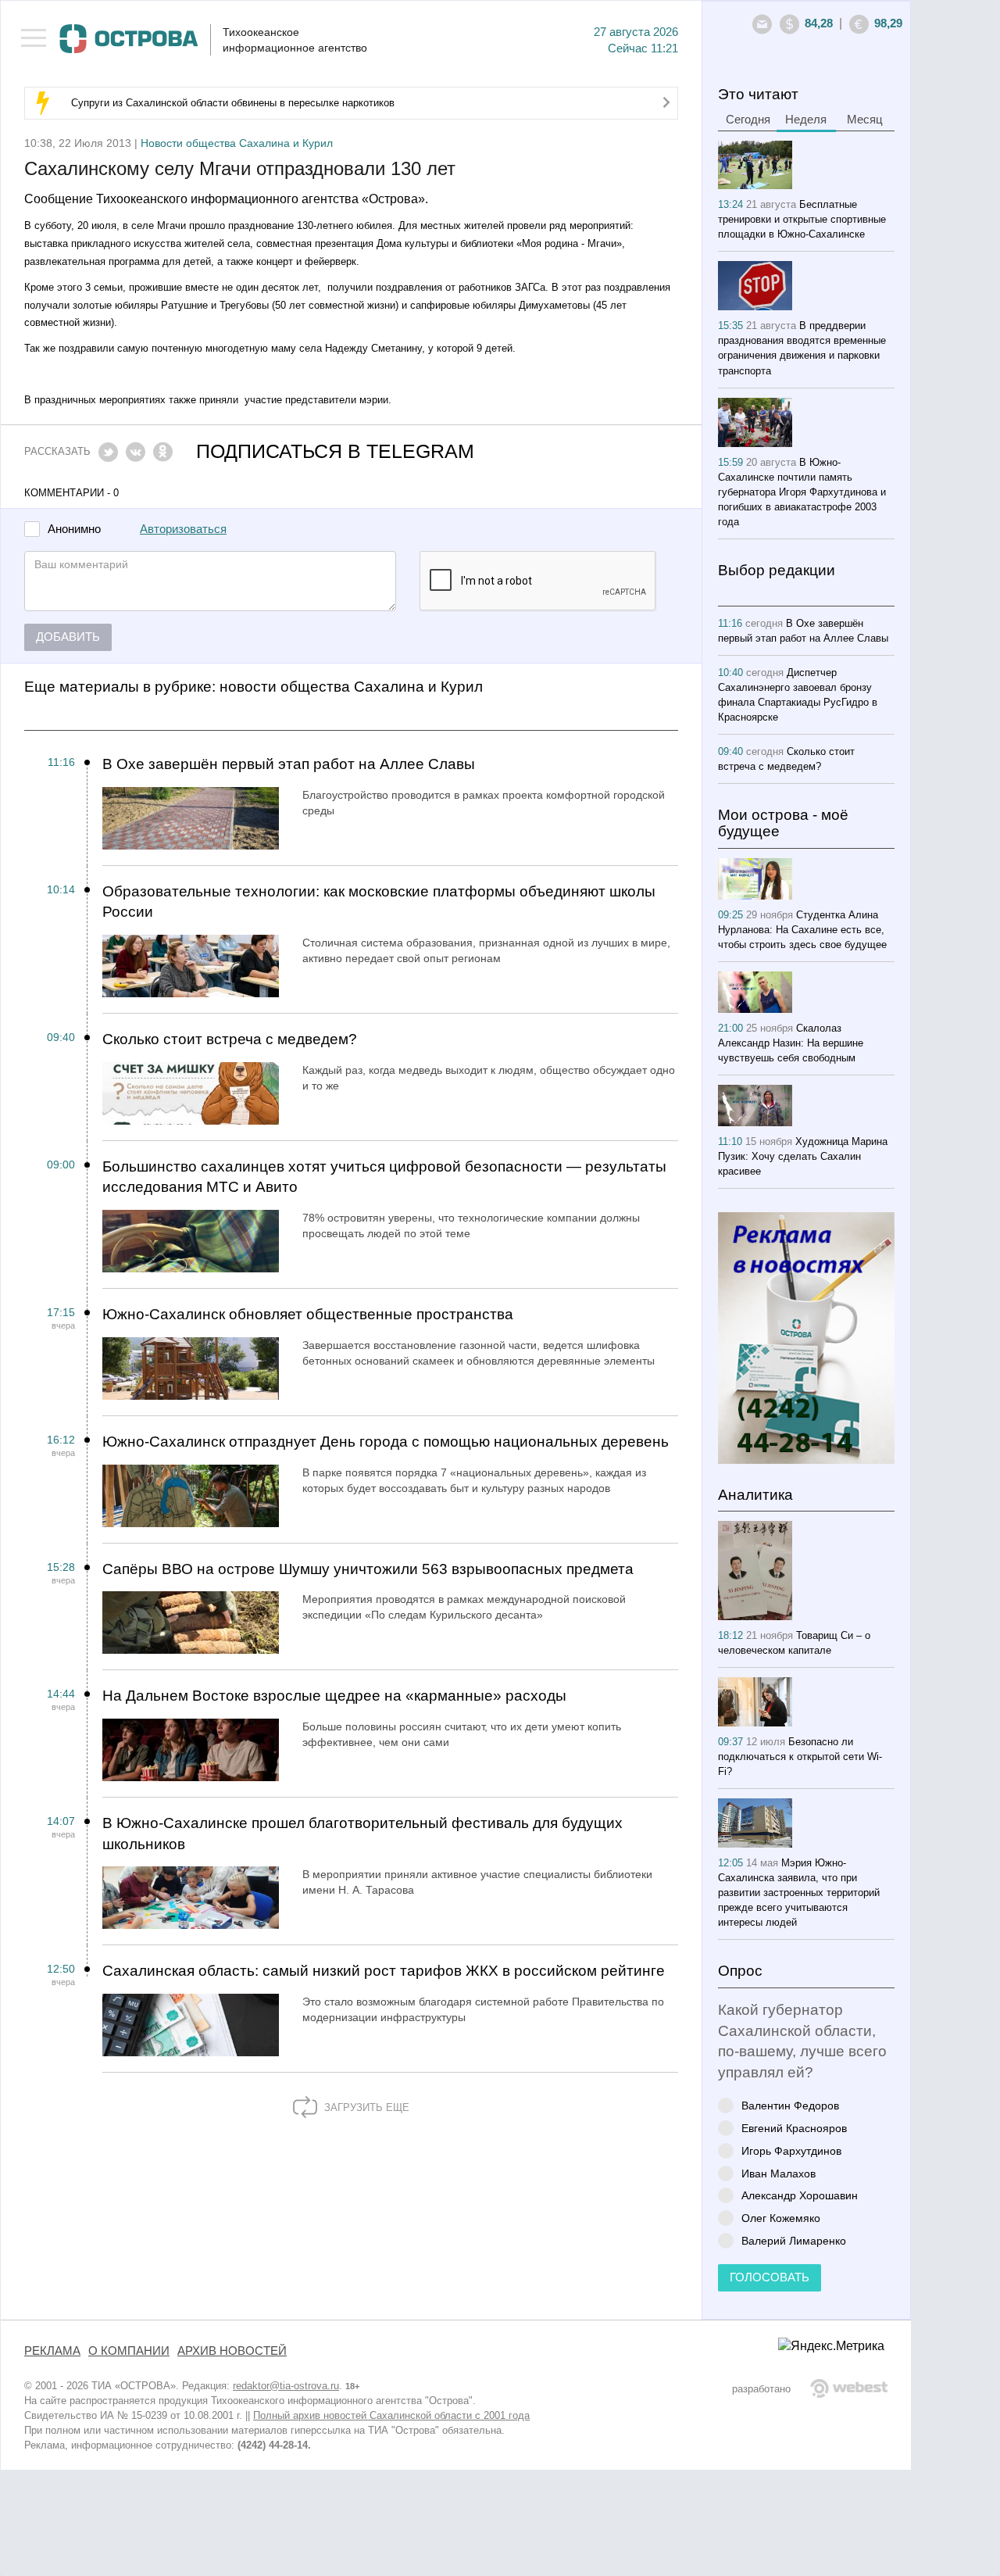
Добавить (68, 637)
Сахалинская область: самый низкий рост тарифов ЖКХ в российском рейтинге (384, 1971)
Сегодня (748, 120)
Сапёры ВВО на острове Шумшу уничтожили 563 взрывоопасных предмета (368, 1569)
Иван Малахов (779, 2173)
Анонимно (74, 530)
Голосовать (770, 2277)
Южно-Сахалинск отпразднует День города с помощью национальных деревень (386, 1442)
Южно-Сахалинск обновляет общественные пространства (308, 1314)
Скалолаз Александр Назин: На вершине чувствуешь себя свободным (791, 1043)
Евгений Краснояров (794, 2128)
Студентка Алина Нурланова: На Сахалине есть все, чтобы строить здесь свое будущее (802, 930)
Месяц (865, 120)
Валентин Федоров (790, 2105)
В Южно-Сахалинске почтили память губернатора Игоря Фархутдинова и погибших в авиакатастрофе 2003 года (802, 492)
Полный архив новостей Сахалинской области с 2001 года (391, 2415)
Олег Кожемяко (781, 2218)
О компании (129, 2351)
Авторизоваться (183, 529)
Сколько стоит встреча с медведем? (230, 1039)
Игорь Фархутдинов (791, 2150)
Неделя (806, 120)
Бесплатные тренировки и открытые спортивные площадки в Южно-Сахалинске (802, 219)
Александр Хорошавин (800, 2195)
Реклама (52, 2351)
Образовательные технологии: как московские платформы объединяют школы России (379, 902)
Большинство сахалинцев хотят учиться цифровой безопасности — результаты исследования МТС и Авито (384, 1177)
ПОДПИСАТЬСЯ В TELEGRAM (335, 451)
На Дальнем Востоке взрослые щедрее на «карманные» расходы (334, 1696)
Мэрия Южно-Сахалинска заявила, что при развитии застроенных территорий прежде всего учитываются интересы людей (799, 1893)
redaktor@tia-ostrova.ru (286, 2386)
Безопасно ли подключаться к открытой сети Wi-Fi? (800, 1757)
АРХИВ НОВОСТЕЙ (232, 2351)
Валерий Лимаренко (794, 2240)
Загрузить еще (365, 2107)
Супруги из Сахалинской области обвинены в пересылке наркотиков (233, 103)
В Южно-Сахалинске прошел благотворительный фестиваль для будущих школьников (362, 1834)
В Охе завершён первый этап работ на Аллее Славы (289, 764)
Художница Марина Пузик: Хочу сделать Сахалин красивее (803, 1156)
